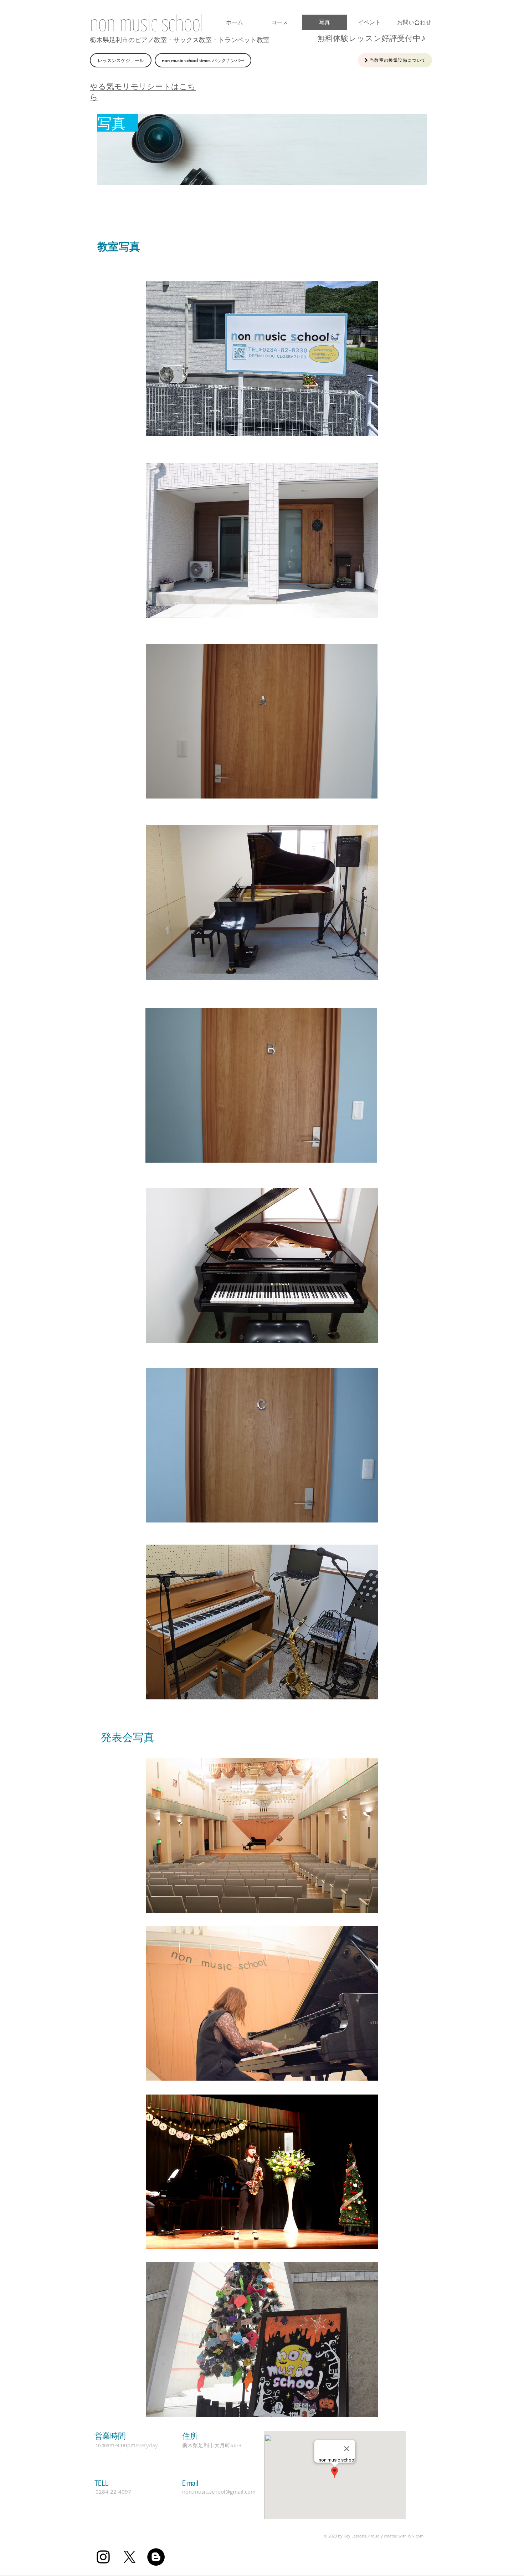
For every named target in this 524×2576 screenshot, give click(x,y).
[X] (130, 2557)
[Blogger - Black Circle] (156, 2557)
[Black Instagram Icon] (103, 2557)
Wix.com (416, 2536)
